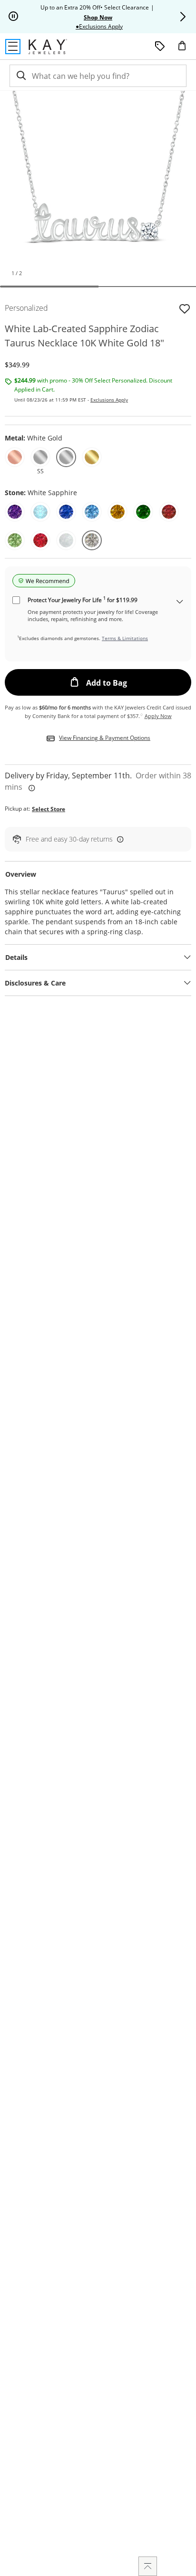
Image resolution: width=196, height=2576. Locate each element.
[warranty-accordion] (180, 602)
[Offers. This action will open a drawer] (160, 47)
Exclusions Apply (109, 400)
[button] (183, 17)
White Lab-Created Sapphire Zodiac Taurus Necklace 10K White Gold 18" (84, 336)
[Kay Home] (48, 47)
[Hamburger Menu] (13, 47)
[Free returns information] (118, 839)
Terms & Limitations (125, 638)
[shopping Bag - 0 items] (186, 49)
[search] (20, 76)
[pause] (13, 17)
